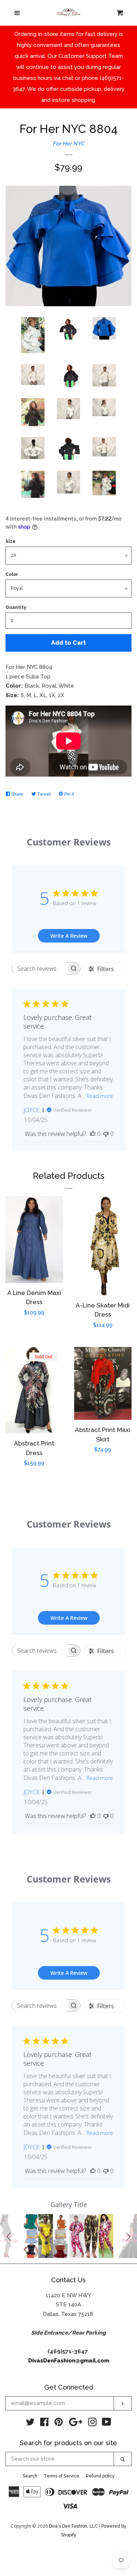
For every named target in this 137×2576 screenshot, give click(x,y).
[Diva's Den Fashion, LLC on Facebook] (44, 2424)
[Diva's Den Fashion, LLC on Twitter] (30, 2424)
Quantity (16, 607)
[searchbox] (39, 968)
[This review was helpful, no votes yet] (93, 1134)
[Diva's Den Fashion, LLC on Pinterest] (59, 2424)
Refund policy (100, 2476)
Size (11, 541)
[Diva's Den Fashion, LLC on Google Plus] (76, 2424)
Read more (100, 1096)
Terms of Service (62, 2476)
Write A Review (69, 936)
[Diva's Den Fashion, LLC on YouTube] (106, 2424)
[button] (10, 2236)
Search (30, 2476)
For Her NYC (68, 144)
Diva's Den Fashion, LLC (73, 2526)
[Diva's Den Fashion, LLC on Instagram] (92, 2424)
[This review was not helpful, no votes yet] (106, 1134)
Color (12, 574)
